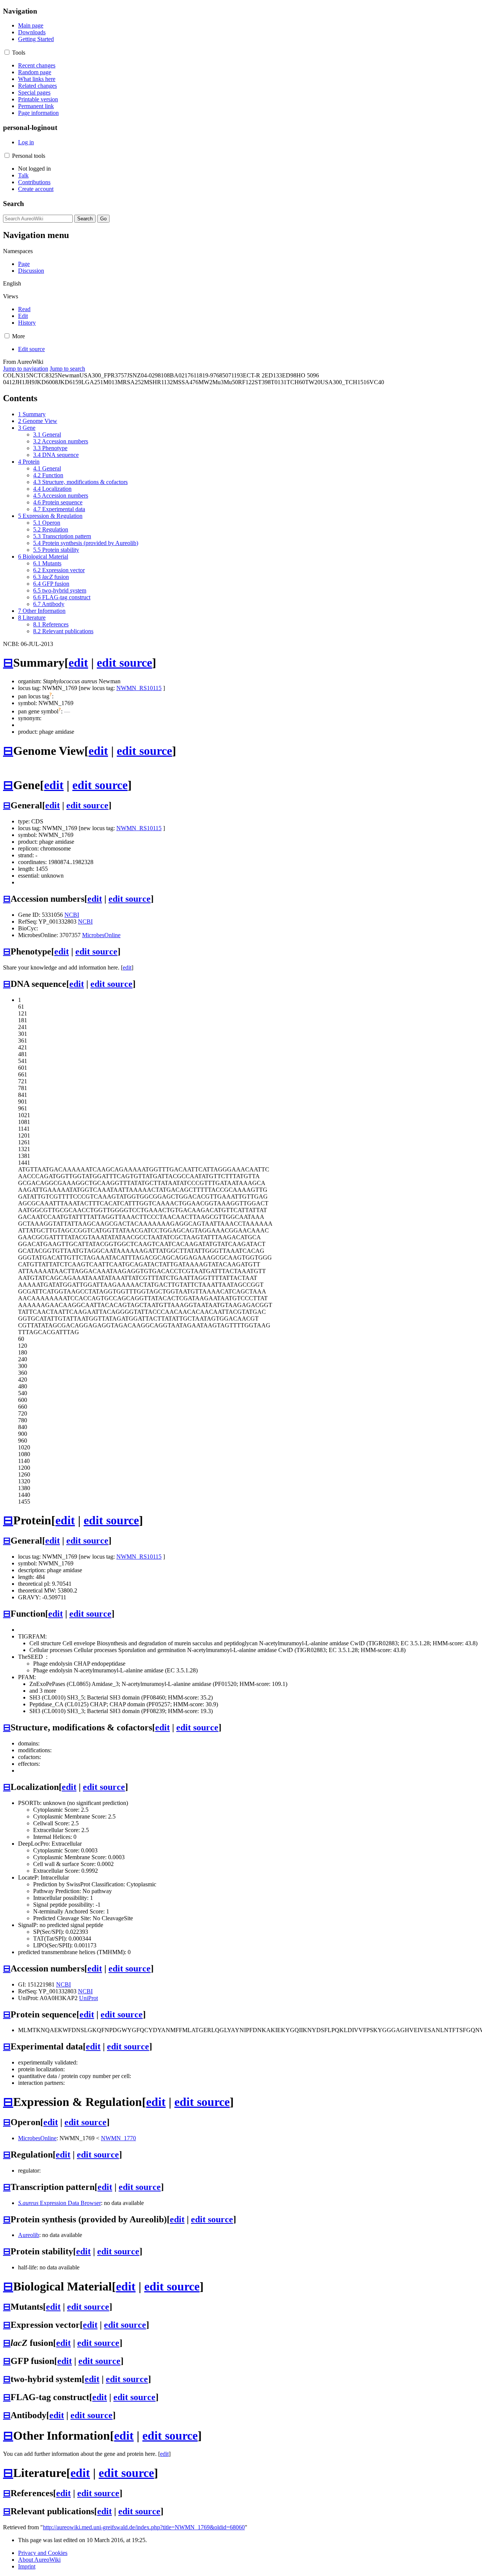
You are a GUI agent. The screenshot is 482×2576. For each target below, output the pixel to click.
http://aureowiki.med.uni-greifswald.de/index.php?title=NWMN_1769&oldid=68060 (144, 2527)
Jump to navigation (26, 369)
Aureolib (29, 2235)
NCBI (72, 915)
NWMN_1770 (118, 2138)
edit (78, 663)
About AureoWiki (39, 2560)
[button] (7, 52)
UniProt (88, 1998)
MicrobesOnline (101, 935)
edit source (124, 663)
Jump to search (67, 369)
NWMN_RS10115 (139, 688)
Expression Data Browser (59, 2203)
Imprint (27, 2566)
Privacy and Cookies (43, 2553)
